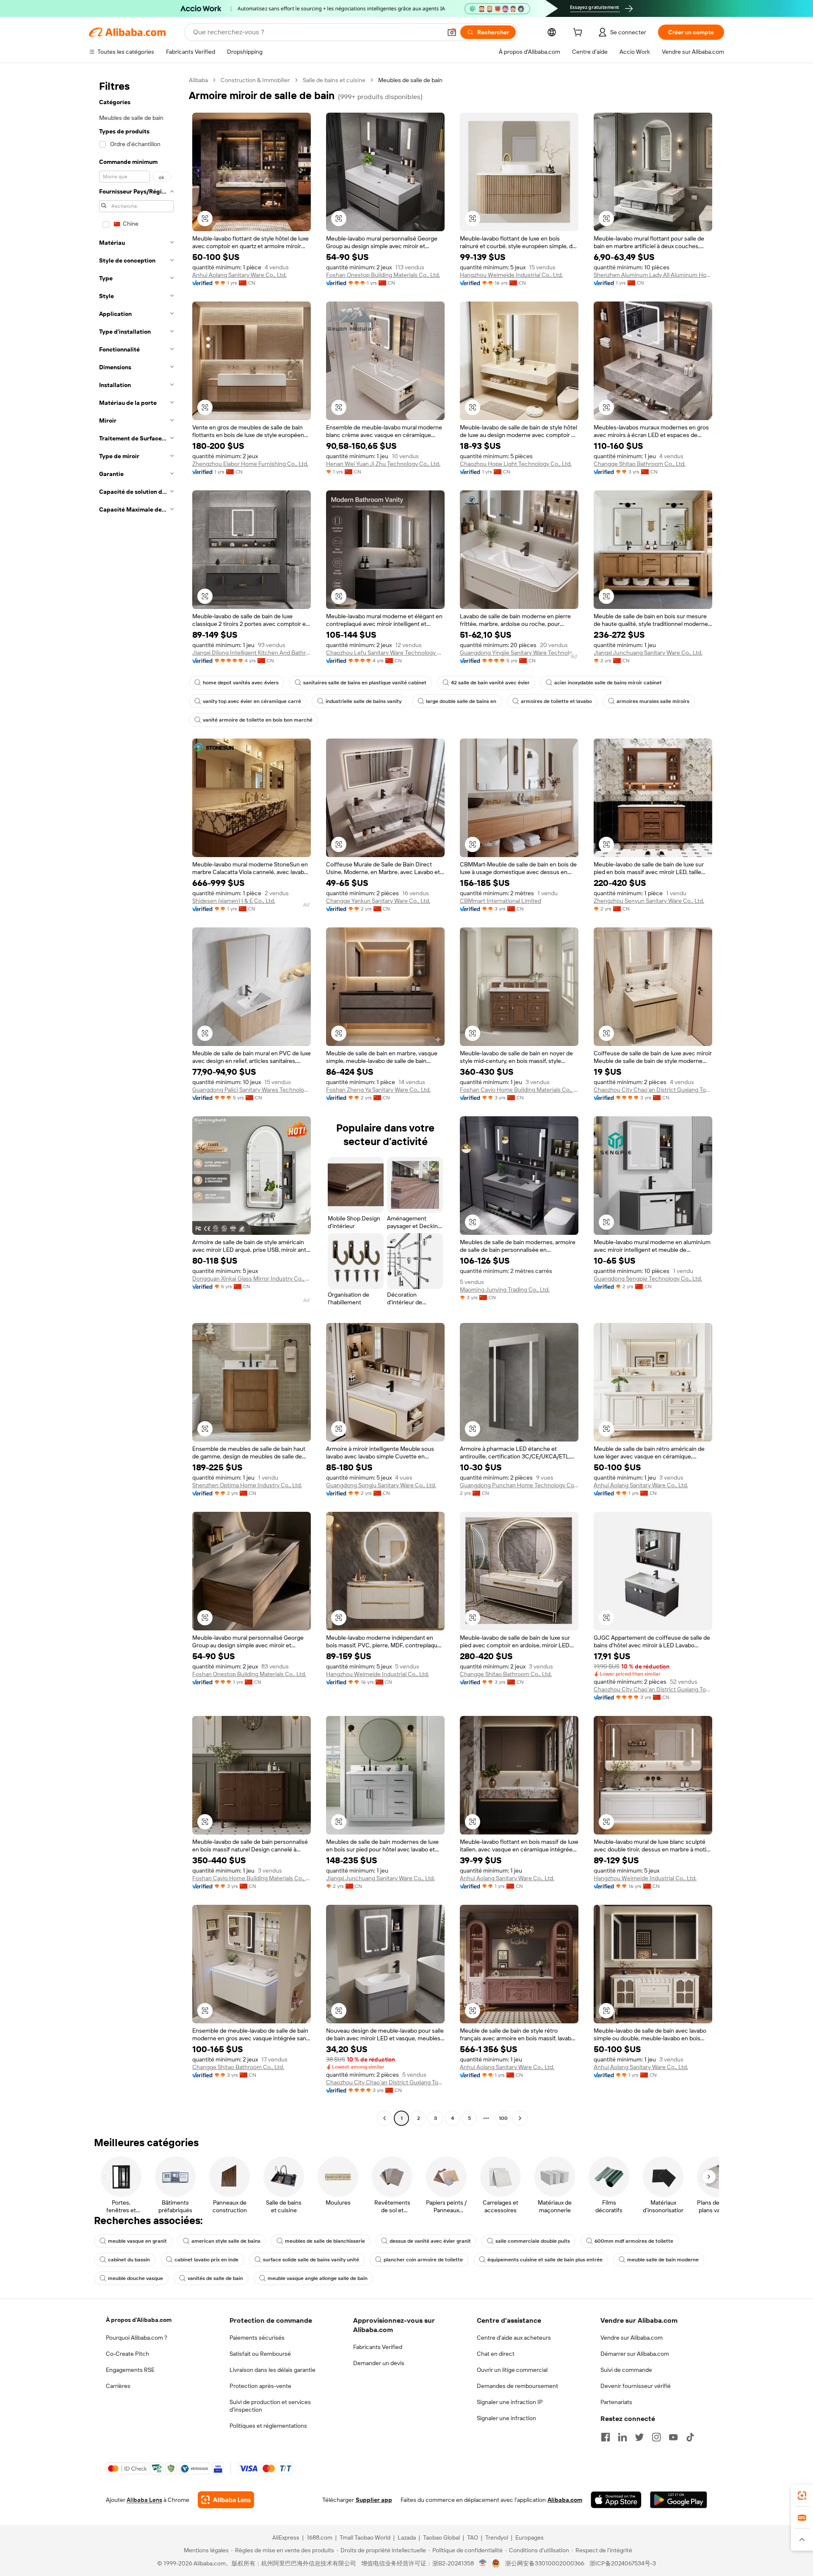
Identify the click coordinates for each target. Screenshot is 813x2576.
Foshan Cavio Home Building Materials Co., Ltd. (519, 1090)
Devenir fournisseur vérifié (636, 2386)
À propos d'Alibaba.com (139, 2320)
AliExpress (286, 2537)
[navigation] (136, 1100)
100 (503, 2118)
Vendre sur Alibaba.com (632, 2338)
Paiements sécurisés (257, 2338)
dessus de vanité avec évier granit (430, 2241)
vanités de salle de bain (215, 2278)
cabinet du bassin (129, 2260)
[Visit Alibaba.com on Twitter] (639, 2437)
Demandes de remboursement (517, 2386)
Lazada (407, 2537)
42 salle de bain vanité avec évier (490, 683)
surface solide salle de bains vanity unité (311, 2260)
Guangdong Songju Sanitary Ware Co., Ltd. (381, 1485)
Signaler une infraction (506, 2418)
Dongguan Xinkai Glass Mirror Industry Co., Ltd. (252, 1278)
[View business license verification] (483, 2563)
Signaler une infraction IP (510, 2402)
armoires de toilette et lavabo (556, 701)
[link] (802, 2496)
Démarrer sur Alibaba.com (635, 2354)
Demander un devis (379, 2363)
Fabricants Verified (378, 2347)
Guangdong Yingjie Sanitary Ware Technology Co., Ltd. (519, 653)
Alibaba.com (565, 2500)
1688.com (319, 2537)
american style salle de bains (226, 2241)
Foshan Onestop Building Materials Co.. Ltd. (383, 275)
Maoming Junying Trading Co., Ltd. (505, 1289)
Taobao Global (441, 2537)
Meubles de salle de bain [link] (410, 80)
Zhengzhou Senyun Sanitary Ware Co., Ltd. (649, 901)
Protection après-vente (260, 2386)
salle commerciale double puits (533, 2241)
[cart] (579, 33)
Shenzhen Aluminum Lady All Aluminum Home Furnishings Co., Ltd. (653, 275)
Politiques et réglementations (268, 2426)
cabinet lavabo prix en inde (206, 2260)
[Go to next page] (520, 2118)
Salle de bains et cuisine (334, 80)
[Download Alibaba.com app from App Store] (616, 2500)
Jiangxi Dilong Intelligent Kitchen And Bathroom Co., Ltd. (252, 653)
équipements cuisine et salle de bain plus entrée (545, 2260)
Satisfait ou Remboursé (260, 2354)
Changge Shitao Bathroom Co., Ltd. (640, 464)
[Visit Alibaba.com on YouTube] (673, 2437)
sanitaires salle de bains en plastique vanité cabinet (365, 683)
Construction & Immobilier (255, 80)
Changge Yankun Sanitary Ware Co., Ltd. (378, 901)
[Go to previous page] (384, 2118)
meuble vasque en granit (137, 2241)
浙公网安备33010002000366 (545, 2563)
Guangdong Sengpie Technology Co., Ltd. (648, 1278)
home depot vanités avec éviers (241, 683)
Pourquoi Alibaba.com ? (137, 2338)
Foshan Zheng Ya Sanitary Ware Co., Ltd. (378, 1090)
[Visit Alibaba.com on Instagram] (656, 2437)
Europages (530, 2537)
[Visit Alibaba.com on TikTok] (690, 2437)
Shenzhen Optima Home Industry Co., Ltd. (247, 1485)
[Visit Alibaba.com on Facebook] (606, 2437)
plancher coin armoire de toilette (423, 2260)
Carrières (118, 2386)
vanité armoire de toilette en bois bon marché (258, 720)
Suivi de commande (626, 2370)
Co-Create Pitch (127, 2354)
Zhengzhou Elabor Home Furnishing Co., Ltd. (250, 464)
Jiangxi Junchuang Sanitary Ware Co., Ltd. (648, 653)
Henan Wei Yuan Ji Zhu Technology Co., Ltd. (383, 464)
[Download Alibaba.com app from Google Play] (679, 2500)
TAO (473, 2537)
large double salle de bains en (461, 701)
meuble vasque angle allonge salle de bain (318, 2278)
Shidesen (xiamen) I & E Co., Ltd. (234, 901)
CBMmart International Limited (501, 901)
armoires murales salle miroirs (653, 701)
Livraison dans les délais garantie (272, 2370)
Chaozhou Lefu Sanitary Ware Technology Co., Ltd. (385, 653)
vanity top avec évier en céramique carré (252, 701)
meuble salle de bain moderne (663, 2260)
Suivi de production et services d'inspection (270, 2406)
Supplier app (374, 2500)
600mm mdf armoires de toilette (634, 2241)
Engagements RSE (130, 2370)
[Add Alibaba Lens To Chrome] (226, 2500)
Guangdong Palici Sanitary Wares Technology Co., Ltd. (252, 1090)
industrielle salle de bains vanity (364, 701)
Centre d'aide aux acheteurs (514, 2338)
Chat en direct (496, 2354)
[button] (452, 32)
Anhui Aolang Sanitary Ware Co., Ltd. (239, 275)
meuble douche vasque (135, 2278)
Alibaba (198, 80)
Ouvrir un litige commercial (512, 2370)
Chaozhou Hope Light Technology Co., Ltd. (516, 464)
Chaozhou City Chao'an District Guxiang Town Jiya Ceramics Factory (653, 1090)
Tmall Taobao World (365, 2537)
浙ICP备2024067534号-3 (623, 2563)
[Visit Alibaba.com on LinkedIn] (622, 2437)
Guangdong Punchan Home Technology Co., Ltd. (519, 1485)
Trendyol (497, 2537)
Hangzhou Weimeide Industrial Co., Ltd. (511, 275)
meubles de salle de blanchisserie (325, 2241)
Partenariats (616, 2402)
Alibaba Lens (144, 2500)
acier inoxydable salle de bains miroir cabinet (608, 683)
